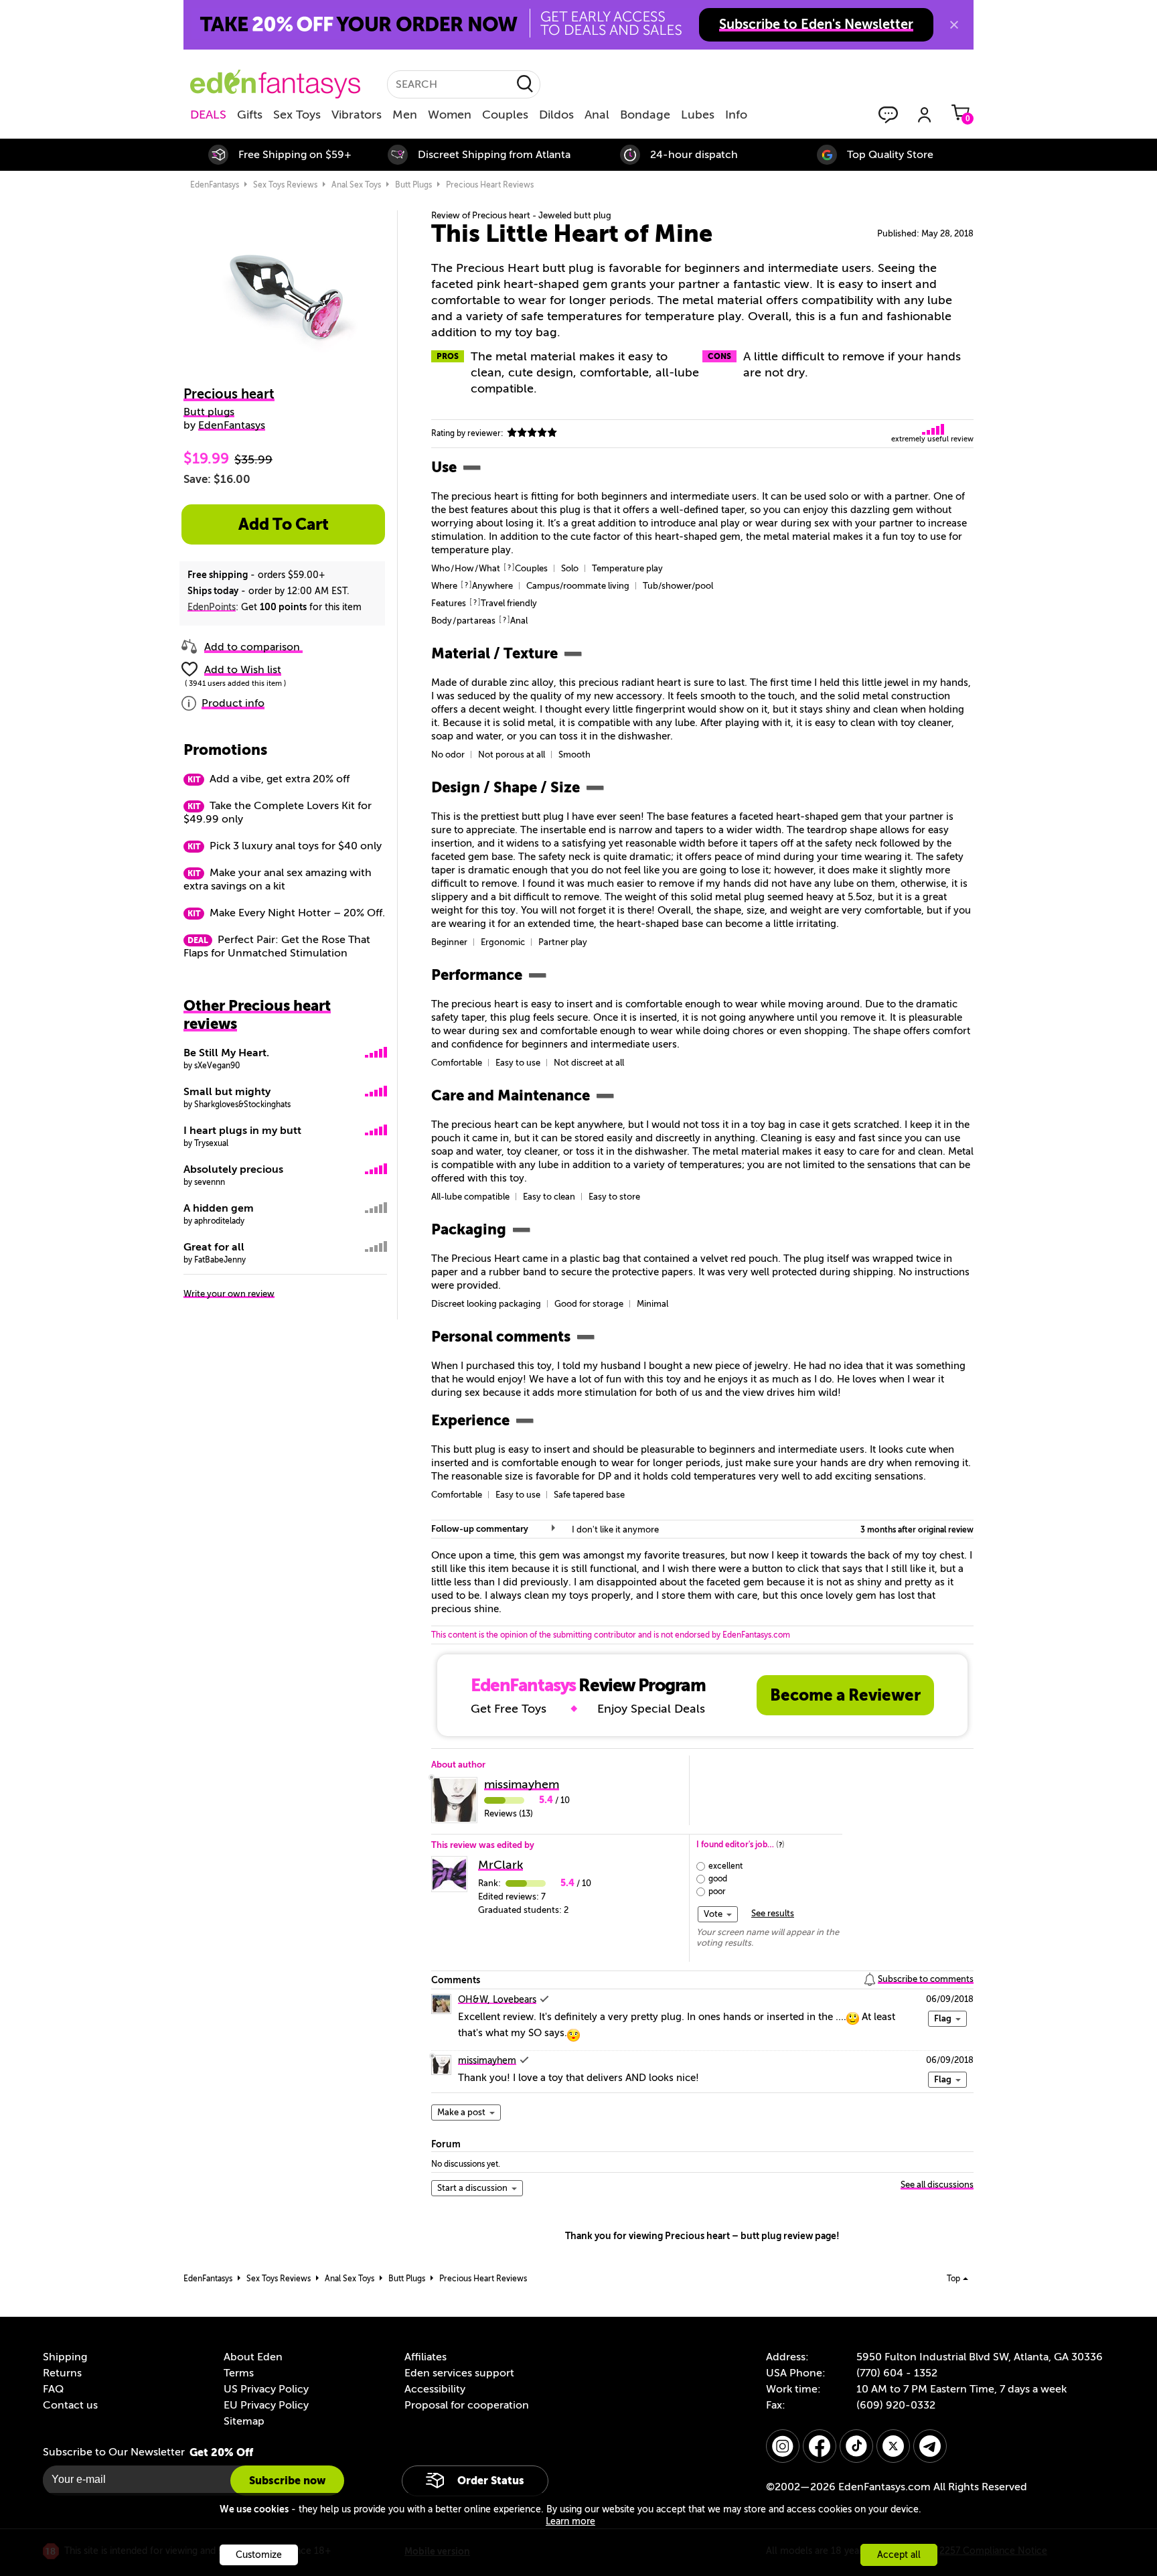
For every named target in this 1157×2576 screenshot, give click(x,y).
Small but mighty (227, 1092)
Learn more (570, 2521)
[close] (954, 25)
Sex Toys (297, 115)
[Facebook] (820, 2446)
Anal (597, 115)
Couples (505, 115)
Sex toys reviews (285, 185)
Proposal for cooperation (467, 2405)
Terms (239, 2373)
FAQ (53, 2389)
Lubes (698, 115)
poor (717, 1891)
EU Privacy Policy (266, 2405)
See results (773, 1913)
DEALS (208, 115)
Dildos (556, 115)
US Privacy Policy (266, 2389)
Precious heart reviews (490, 185)
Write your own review (229, 1294)
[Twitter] (893, 2446)
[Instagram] (783, 2446)
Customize (259, 2555)
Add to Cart (284, 524)
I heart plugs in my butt (242, 1131)
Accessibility (435, 2389)
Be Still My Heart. (226, 1053)
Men (405, 115)
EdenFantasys (215, 185)
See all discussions (937, 2185)
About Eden (253, 2357)
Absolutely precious (233, 1169)
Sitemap (244, 2421)
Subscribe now (287, 2481)
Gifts (250, 115)
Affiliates (426, 2357)
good (718, 1879)
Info (736, 115)
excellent (725, 1866)
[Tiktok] (856, 2446)
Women (450, 115)
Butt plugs (413, 185)
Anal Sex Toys (356, 185)
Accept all (899, 2555)
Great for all (214, 1247)
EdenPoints (212, 607)
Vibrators (357, 115)
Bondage (645, 115)
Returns (62, 2373)
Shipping (65, 2357)
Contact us (70, 2405)
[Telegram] (930, 2446)
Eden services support (459, 2373)
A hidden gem (219, 1208)
